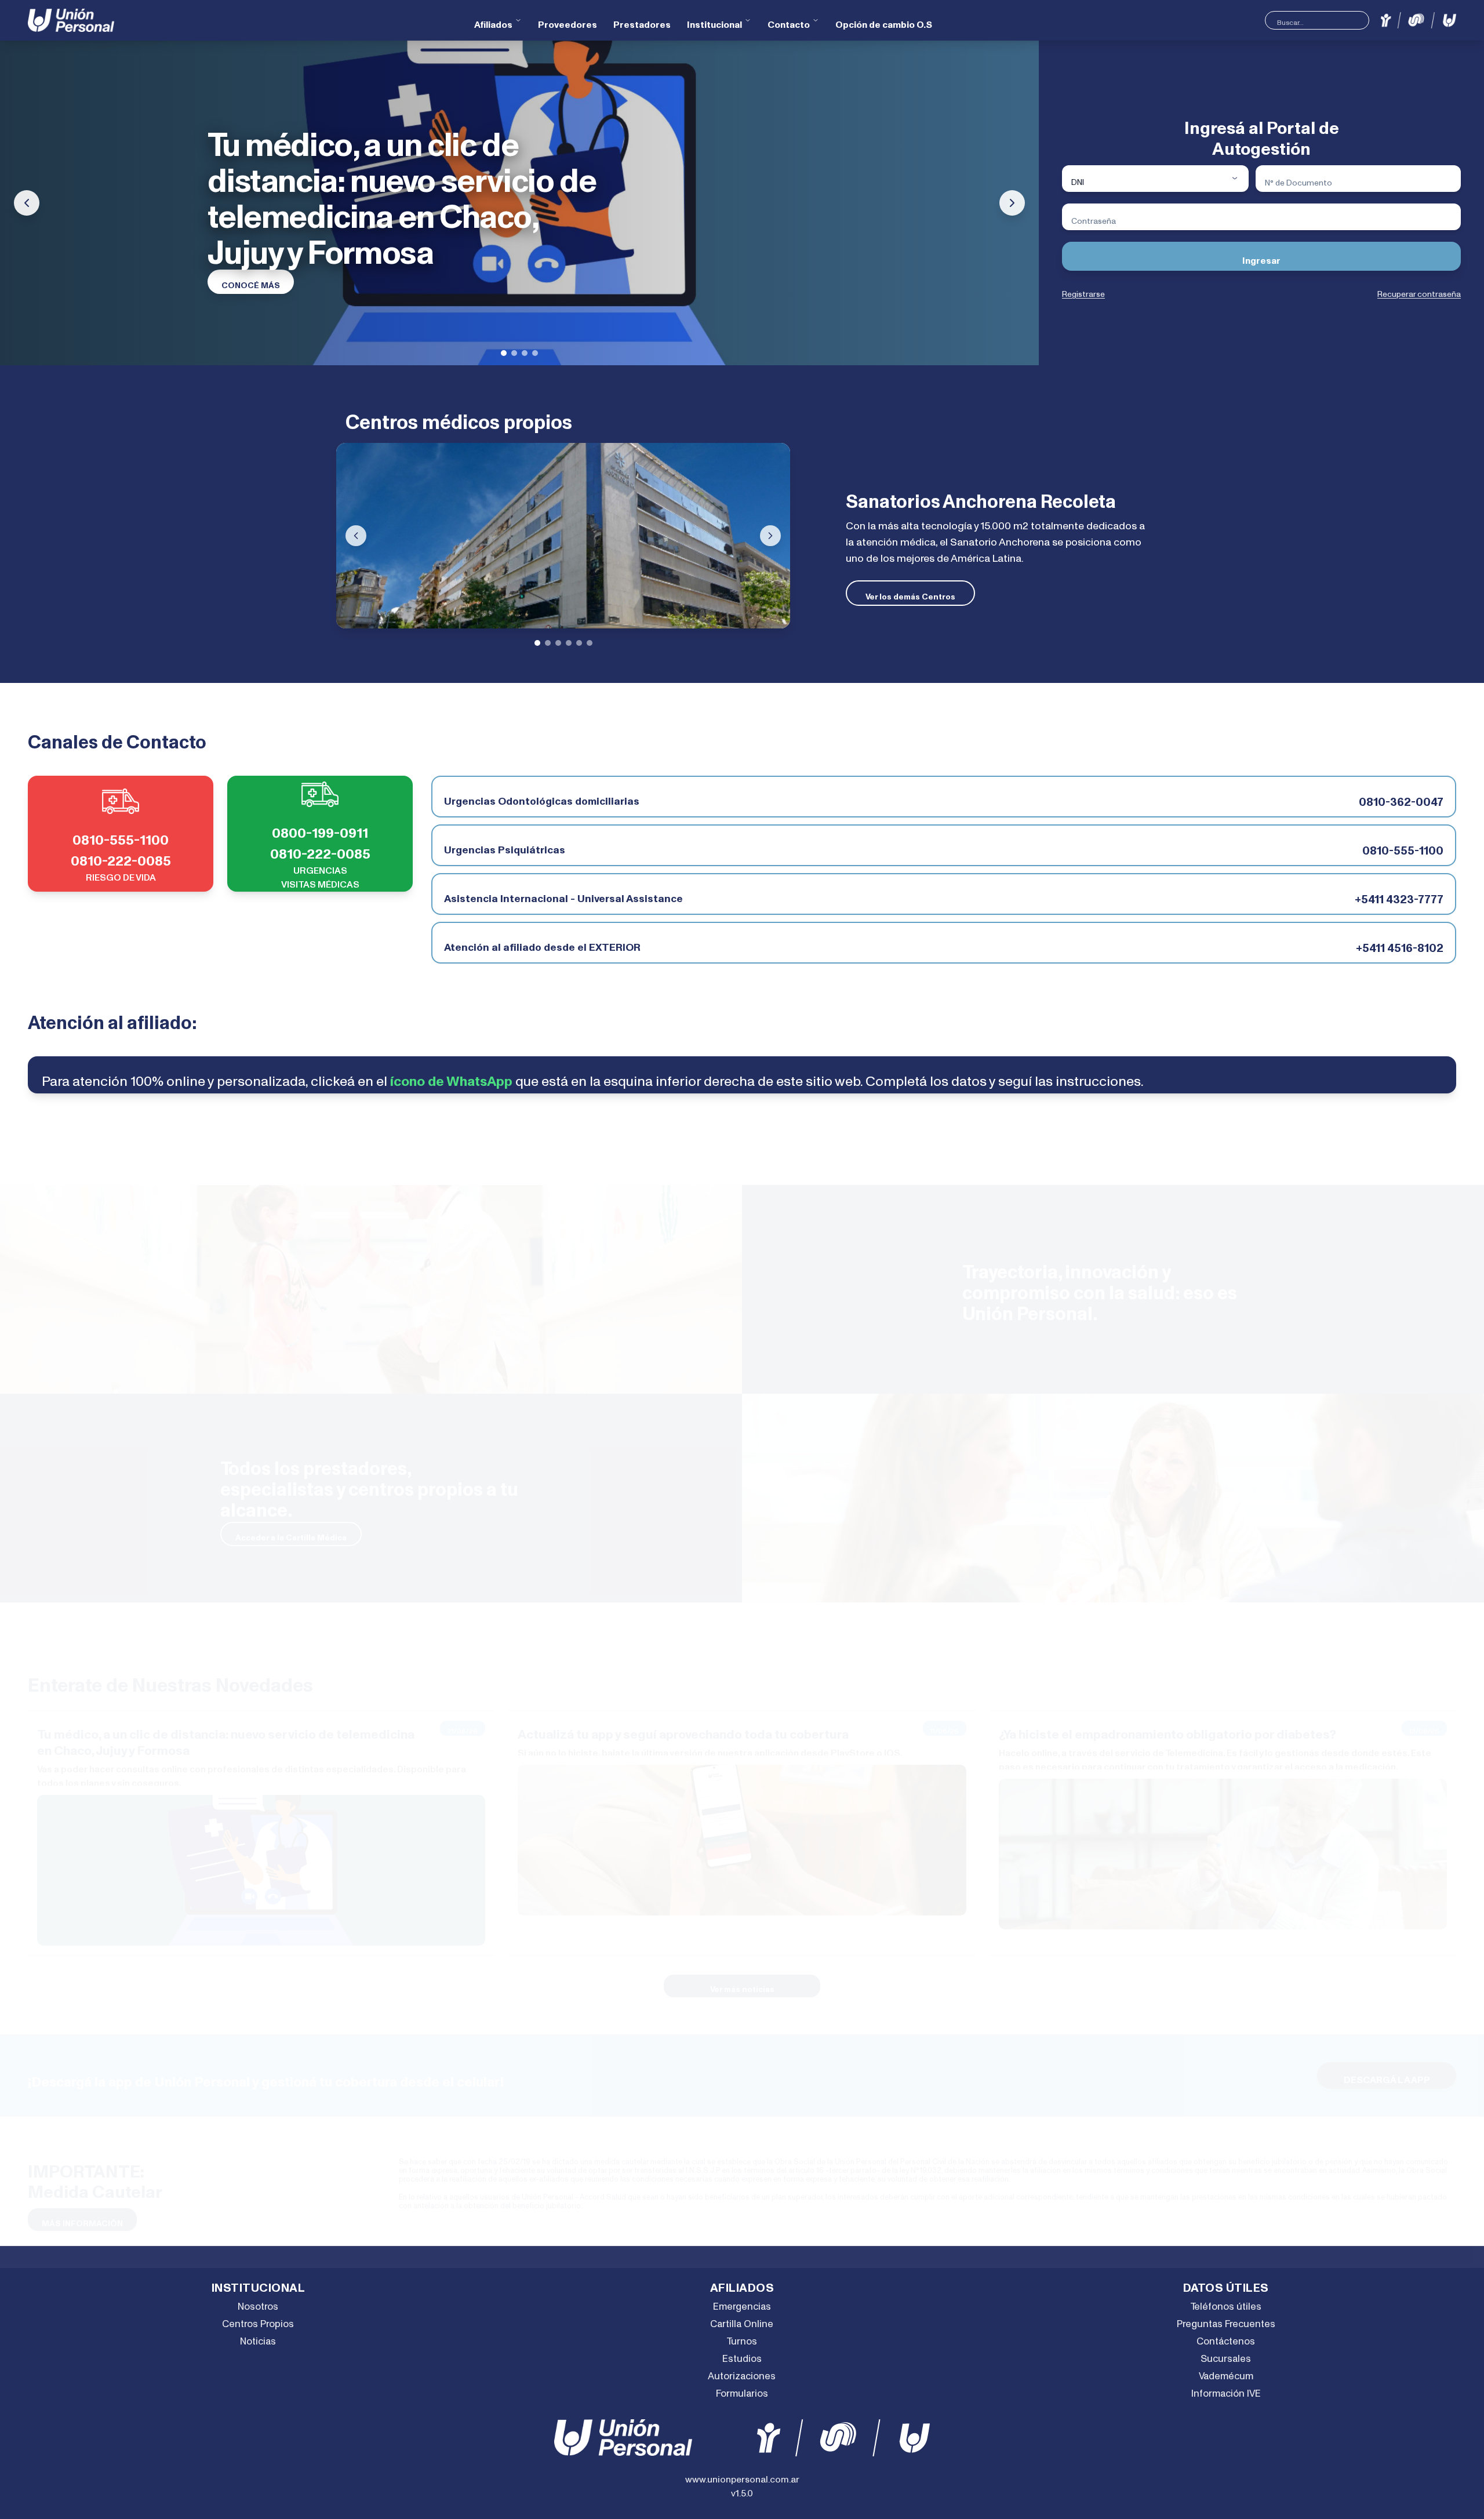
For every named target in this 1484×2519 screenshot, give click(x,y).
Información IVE (1226, 2389)
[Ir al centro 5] (579, 643)
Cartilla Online (742, 2319)
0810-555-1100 (121, 834)
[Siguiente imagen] (1012, 203)
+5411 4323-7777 (1399, 894)
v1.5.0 (742, 2489)
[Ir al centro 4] (569, 643)
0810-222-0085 (121, 855)
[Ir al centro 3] (558, 643)
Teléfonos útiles (1226, 2302)
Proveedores (568, 20)
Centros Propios (258, 2319)
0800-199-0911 (320, 827)
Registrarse (1083, 290)
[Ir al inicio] (71, 20)
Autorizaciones (742, 2371)
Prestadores (642, 20)
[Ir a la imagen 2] (514, 353)
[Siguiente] (770, 536)
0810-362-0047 (1401, 797)
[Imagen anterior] (27, 203)
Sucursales (1226, 2354)
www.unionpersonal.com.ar (742, 2475)
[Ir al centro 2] (548, 643)
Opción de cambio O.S (884, 20)
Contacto (789, 20)
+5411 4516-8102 (1400, 943)
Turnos (742, 2337)
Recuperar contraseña (1419, 290)
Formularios (742, 2389)
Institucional (714, 20)
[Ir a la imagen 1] (504, 353)
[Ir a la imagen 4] (535, 353)
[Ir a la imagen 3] (525, 353)
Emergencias (742, 2302)
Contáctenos (1226, 2337)
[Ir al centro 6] (590, 643)
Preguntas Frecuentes (1226, 2319)
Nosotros (258, 2302)
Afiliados (493, 20)
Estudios (742, 2354)
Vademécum (1226, 2371)
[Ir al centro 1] (537, 643)
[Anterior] (356, 536)
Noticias (258, 2337)
